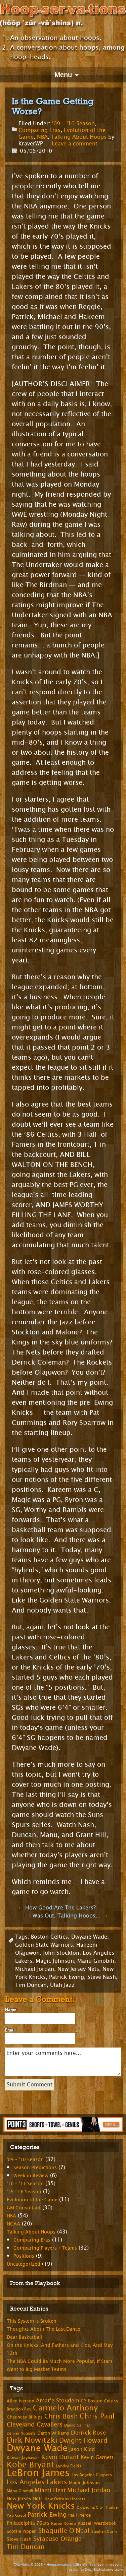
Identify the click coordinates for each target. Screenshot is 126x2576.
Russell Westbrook (97, 2523)
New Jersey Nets (78, 1969)
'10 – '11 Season (25, 2184)
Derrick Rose (88, 2433)
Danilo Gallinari (78, 2425)
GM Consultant (24, 2208)
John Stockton (61, 1953)
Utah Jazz (62, 1985)
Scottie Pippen (22, 2531)
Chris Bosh (61, 2416)
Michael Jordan (35, 1969)
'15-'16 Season (24, 2192)
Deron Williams (53, 2433)
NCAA (13, 2224)
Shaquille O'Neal (64, 2531)
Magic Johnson (55, 1961)
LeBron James (38, 2473)
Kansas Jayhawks (23, 2458)
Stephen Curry (104, 2532)
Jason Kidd (82, 2449)
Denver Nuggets (21, 2433)
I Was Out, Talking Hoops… (68, 1916)
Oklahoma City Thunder (98, 2507)
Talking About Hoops (79, 137)
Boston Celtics (49, 1937)
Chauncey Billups (25, 2417)
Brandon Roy (19, 2409)
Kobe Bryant (30, 2465)
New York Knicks (41, 2506)
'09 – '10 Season (25, 2160)
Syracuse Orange (57, 2539)
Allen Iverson (20, 2401)
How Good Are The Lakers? (57, 1908)
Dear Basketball (24, 2337)
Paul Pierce (79, 2515)
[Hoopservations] (63, 16)
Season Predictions (35, 2168)
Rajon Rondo (64, 2523)
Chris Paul (97, 2416)
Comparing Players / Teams (45, 2248)
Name (11, 2010)
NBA (42, 137)
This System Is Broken (32, 2321)
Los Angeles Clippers (92, 2475)
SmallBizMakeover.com (104, 2569)
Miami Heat (50, 2490)
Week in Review (31, 2176)
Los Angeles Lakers (37, 2482)
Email (10, 2030)
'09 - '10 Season (73, 123)
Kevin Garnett (97, 2458)
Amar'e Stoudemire (61, 2401)
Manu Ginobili (96, 1961)
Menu (63, 75)
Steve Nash (102, 1977)
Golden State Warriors (44, 1945)
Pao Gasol (16, 2515)
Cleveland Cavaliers (35, 2425)
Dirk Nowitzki (32, 2440)
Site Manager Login (91, 2564)
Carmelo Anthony (65, 2408)
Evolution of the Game (32, 2200)
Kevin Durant (60, 2457)
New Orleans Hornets (65, 2499)
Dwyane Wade (89, 1937)
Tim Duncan (31, 1985)
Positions (24, 2256)
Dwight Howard (83, 2440)
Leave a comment (75, 144)
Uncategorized (24, 2264)
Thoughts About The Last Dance (44, 2329)
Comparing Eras (39, 130)
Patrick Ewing (67, 1977)
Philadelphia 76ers (28, 2523)
